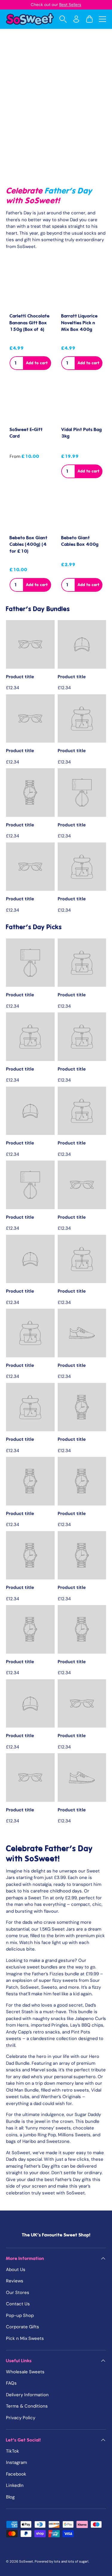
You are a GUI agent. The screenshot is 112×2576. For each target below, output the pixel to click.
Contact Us (18, 2304)
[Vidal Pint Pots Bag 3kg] (82, 401)
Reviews (15, 2281)
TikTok (13, 2451)
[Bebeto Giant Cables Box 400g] (82, 509)
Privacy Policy (21, 2418)
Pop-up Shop (20, 2315)
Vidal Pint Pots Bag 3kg (82, 433)
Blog (10, 2497)
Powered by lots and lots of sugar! (62, 2561)
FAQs (11, 2383)
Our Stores (18, 2292)
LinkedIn (15, 2485)
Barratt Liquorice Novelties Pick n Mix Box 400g (79, 323)
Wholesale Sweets (25, 2372)
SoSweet (26, 2561)
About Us (16, 2270)
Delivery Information (27, 2395)
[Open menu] (102, 19)
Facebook (16, 2474)
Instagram (16, 2462)
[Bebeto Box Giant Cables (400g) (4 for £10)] (30, 509)
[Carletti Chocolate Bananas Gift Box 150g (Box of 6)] (30, 288)
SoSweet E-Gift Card (26, 433)
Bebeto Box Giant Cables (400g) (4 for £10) (29, 545)
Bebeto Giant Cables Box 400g (80, 541)
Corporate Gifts (23, 2327)
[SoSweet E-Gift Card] (30, 401)
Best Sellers (70, 5)
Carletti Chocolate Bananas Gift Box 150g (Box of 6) (30, 323)
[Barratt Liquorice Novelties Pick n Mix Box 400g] (82, 288)
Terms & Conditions (27, 2406)
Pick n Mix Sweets (25, 2338)
